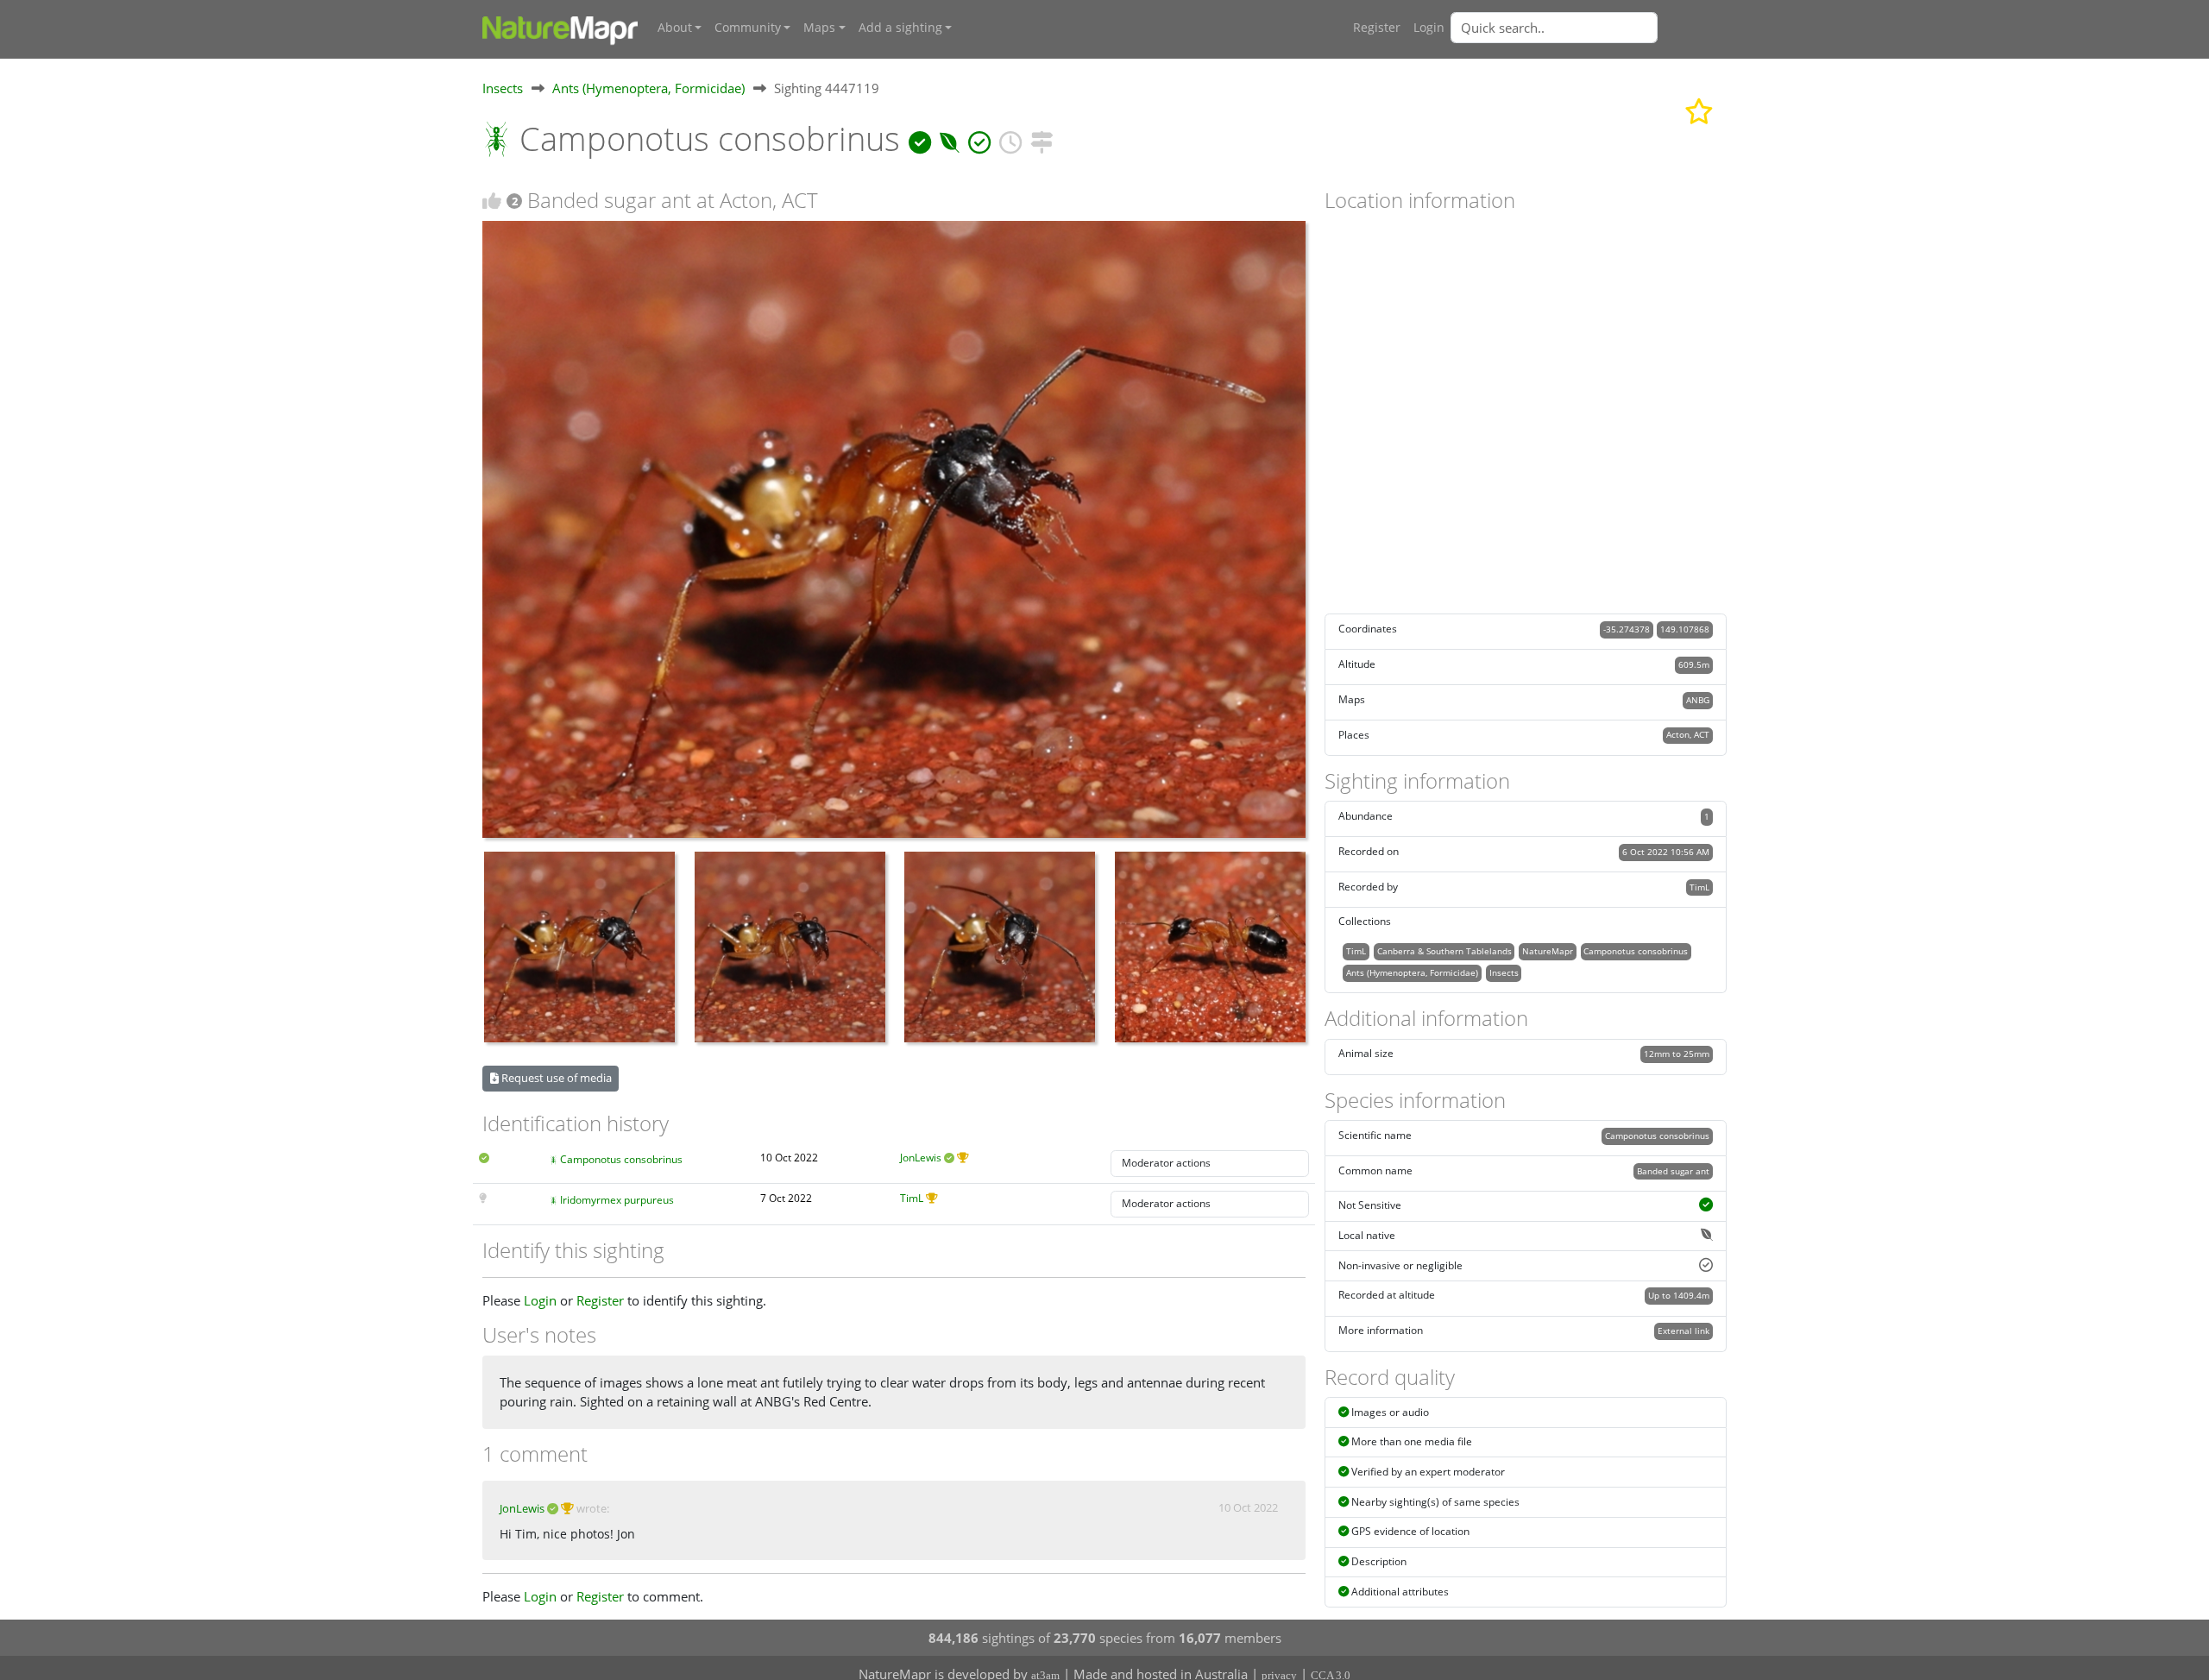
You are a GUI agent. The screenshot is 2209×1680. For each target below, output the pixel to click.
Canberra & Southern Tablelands (1444, 951)
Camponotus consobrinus (621, 1159)
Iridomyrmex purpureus (617, 1200)
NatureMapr (1548, 951)
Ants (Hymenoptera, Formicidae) (648, 88)
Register (1377, 28)
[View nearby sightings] (1042, 138)
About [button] (675, 28)
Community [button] (748, 28)
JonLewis (921, 1158)
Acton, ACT (1688, 734)
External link (1683, 1331)
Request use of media (555, 1078)
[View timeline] (1010, 138)
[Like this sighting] (492, 201)
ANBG (1698, 700)
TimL (912, 1198)
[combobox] (1589, 28)
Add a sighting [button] (900, 28)
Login (1429, 28)
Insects (503, 88)
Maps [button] (819, 28)
